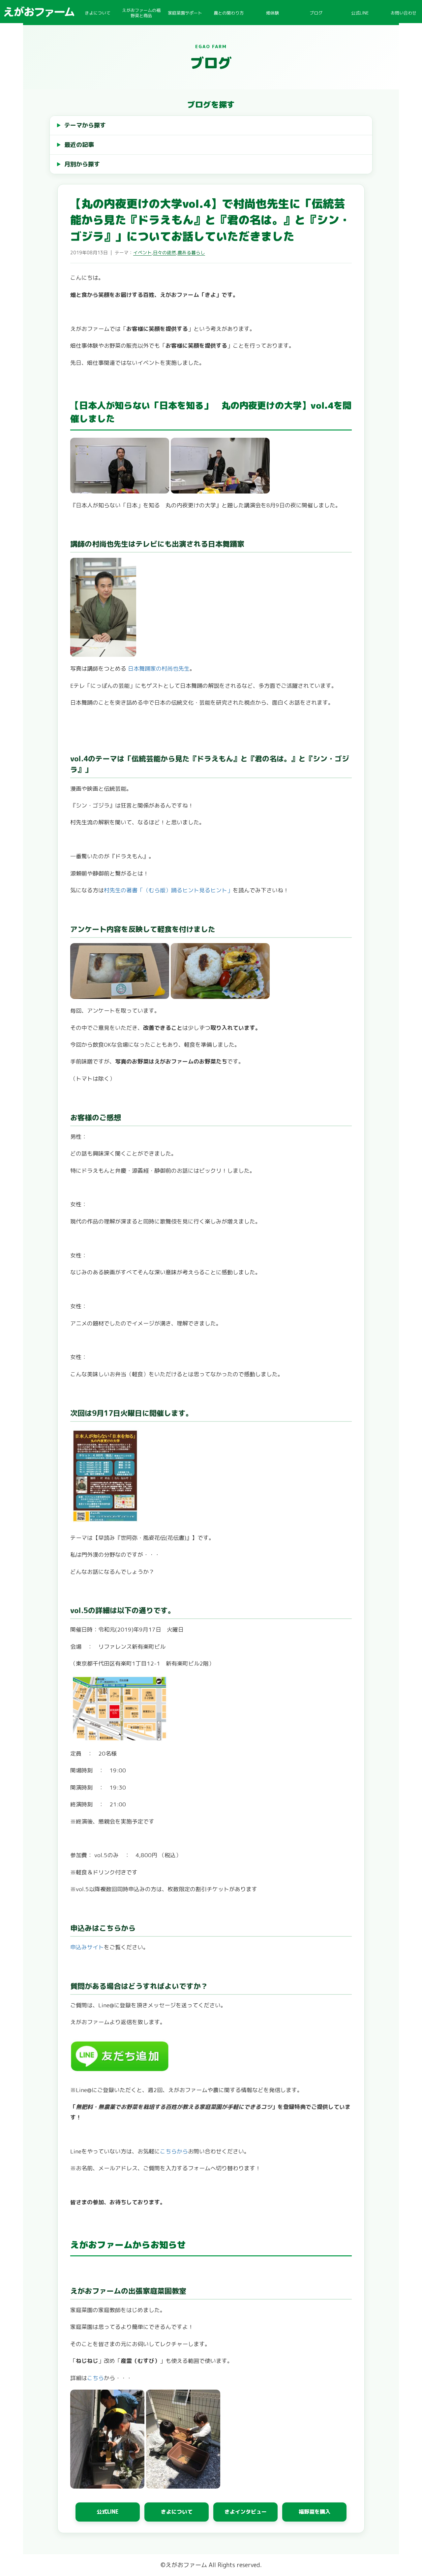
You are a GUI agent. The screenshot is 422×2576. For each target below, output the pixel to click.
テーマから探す (85, 125)
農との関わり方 (229, 13)
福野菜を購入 (315, 2512)
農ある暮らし (191, 253)
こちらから (174, 2151)
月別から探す (82, 164)
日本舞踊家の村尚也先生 (158, 668)
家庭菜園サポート (185, 13)
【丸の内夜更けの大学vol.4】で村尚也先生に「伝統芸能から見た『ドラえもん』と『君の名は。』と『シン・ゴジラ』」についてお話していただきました (210, 220)
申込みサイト (87, 1947)
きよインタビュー (246, 2512)
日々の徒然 (165, 253)
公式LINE (360, 13)
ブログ (316, 13)
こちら (95, 2378)
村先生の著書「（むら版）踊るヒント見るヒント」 (168, 890)
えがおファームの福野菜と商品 (141, 13)
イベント (142, 253)
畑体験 (272, 13)
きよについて (98, 13)
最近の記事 (79, 145)
